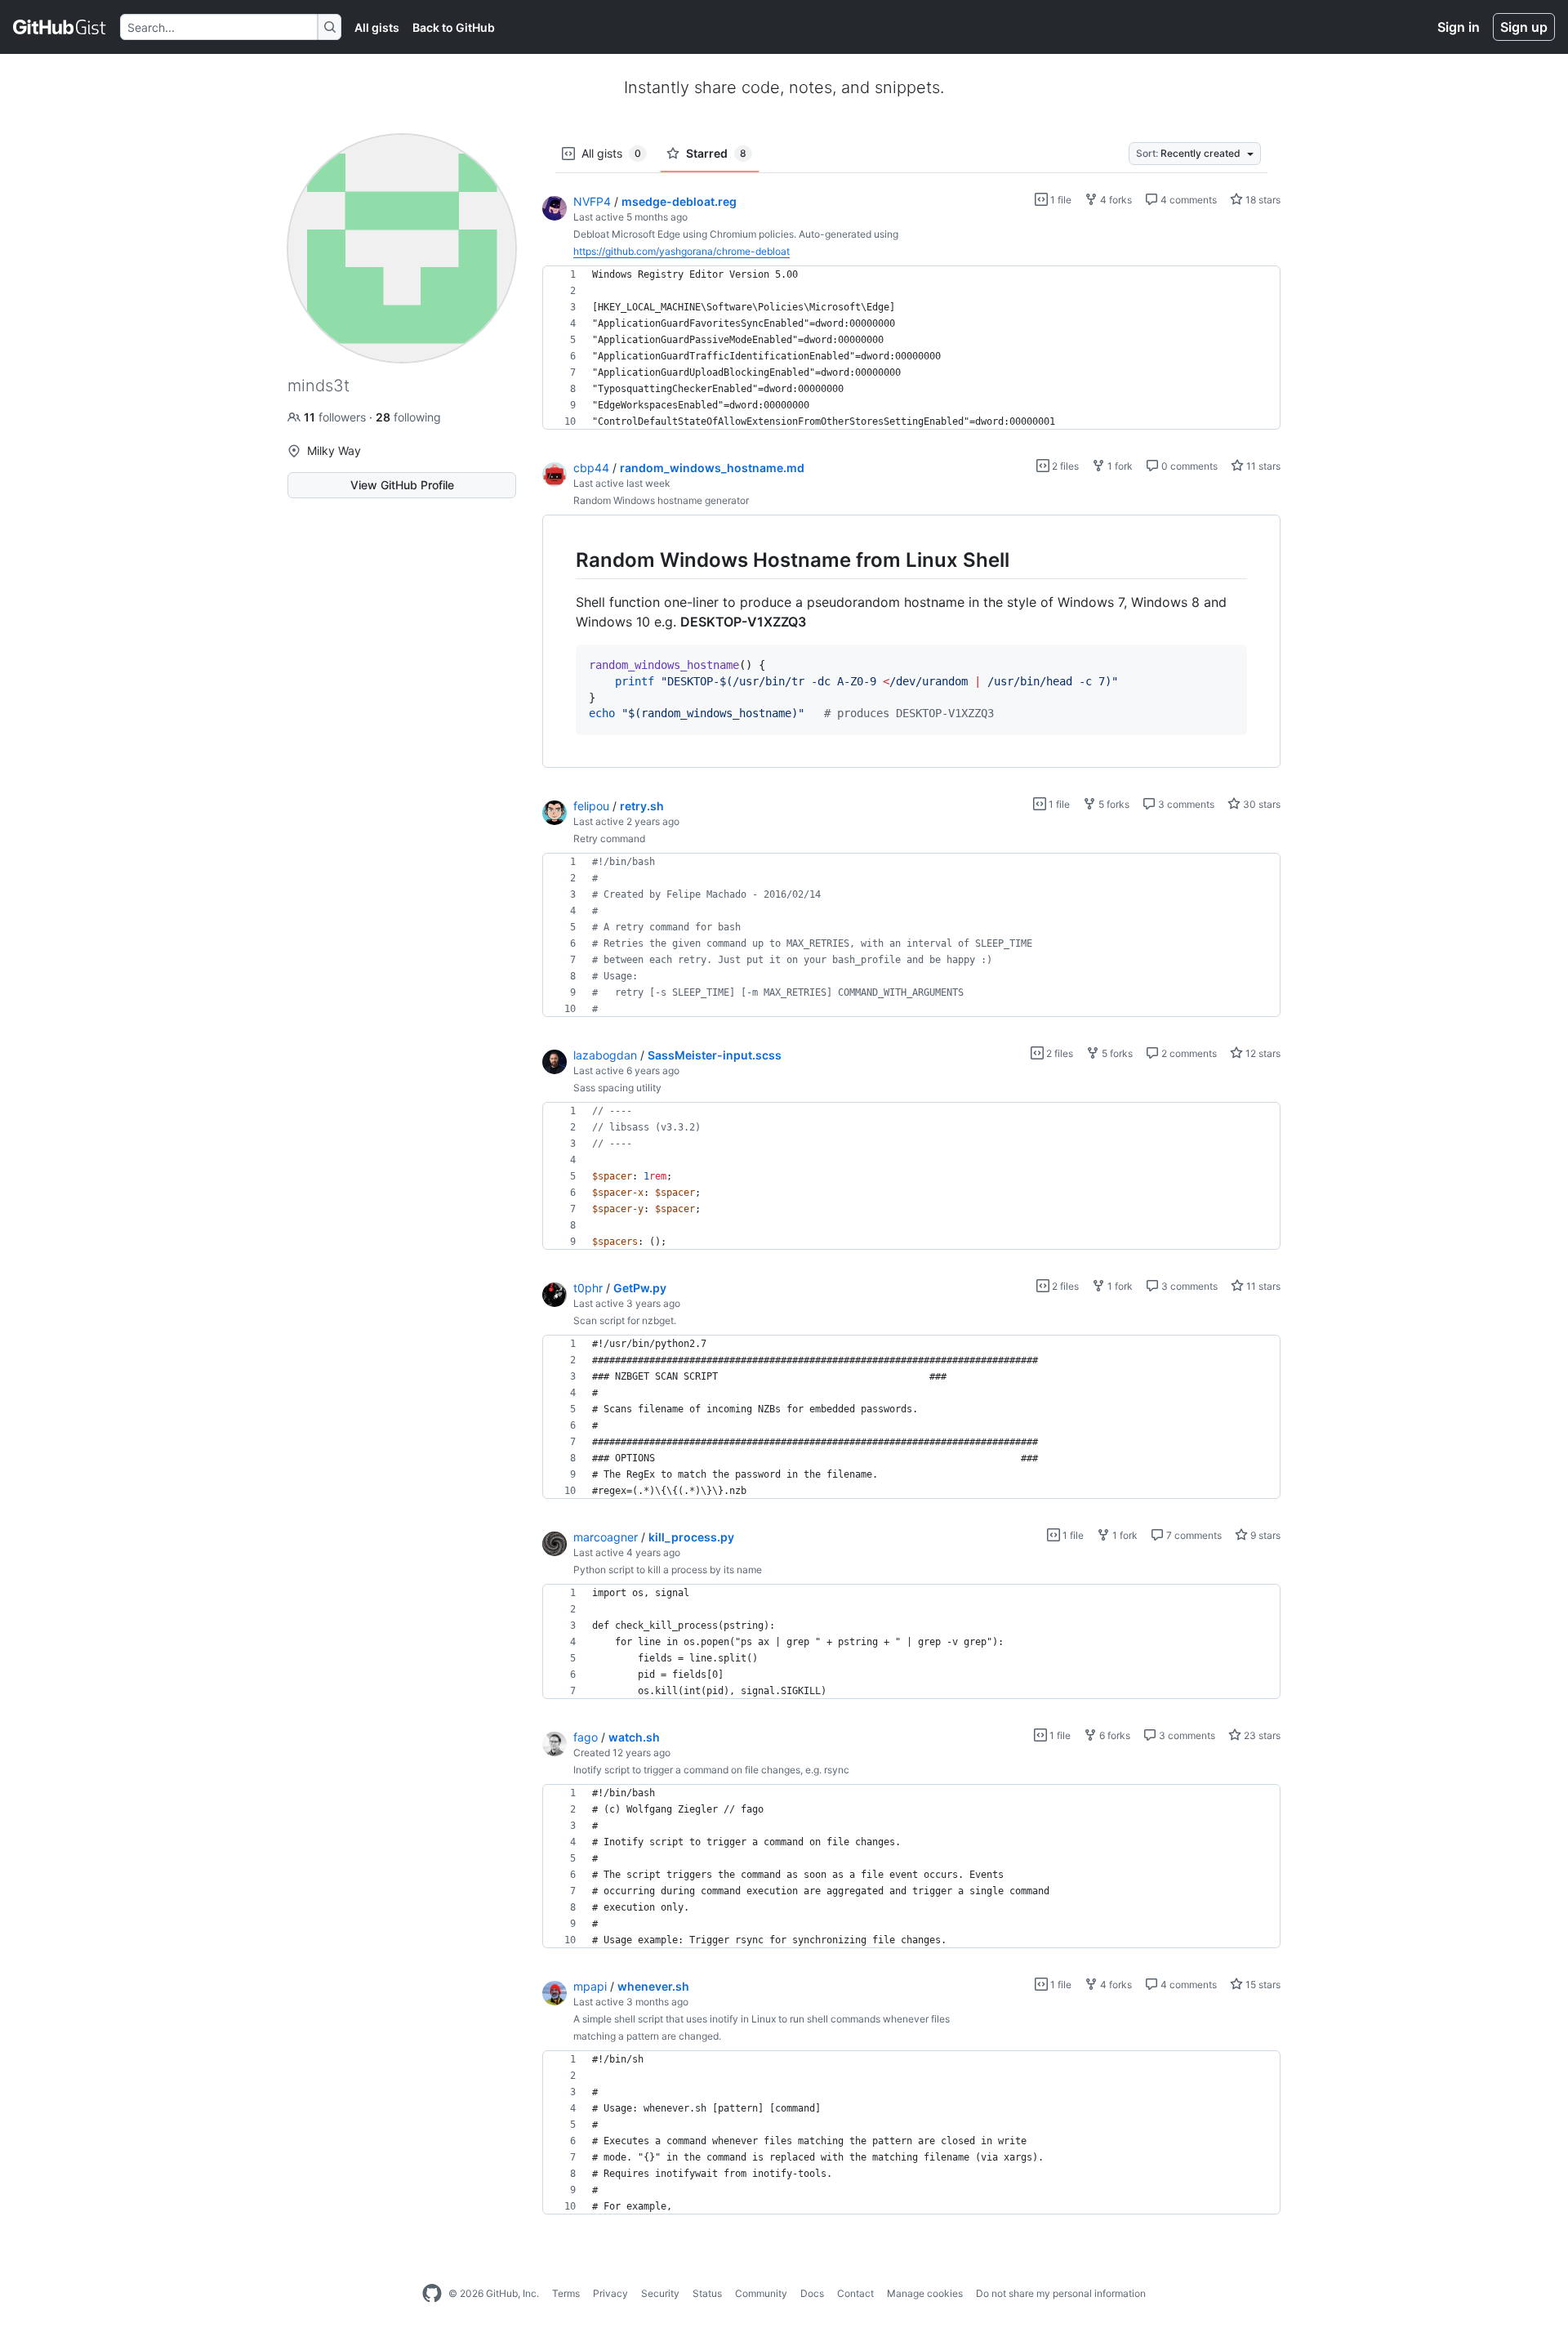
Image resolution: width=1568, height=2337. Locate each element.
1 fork (1119, 466)
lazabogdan (605, 1055)
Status (707, 2293)
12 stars (1262, 1053)
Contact (855, 2293)
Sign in (1459, 27)
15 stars (1262, 1985)
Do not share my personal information (1061, 2293)
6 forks (1114, 1735)
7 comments (1193, 1535)
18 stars (1262, 200)
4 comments (1187, 200)
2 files (1064, 466)
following (408, 417)
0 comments (1188, 466)
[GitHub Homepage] (432, 2294)
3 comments (1185, 804)
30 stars (1261, 804)
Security (660, 2293)
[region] (911, 348)
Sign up (1524, 27)
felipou (591, 806)
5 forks (1113, 804)
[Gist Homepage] (60, 27)
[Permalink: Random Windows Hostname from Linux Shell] (564, 560)
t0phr (588, 1288)
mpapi (590, 1986)
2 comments (1188, 1053)
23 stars (1261, 1735)
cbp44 (591, 468)
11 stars (1262, 466)
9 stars (1264, 1535)
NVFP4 (592, 201)
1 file (1060, 200)
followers (336, 417)
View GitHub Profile (402, 485)
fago (586, 1737)
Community (761, 2293)
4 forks (1115, 200)
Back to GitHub (454, 27)
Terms (566, 2293)
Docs (812, 2293)
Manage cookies (925, 2293)
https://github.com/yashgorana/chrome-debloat (682, 251)
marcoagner (606, 1537)
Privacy (610, 2293)
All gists (377, 27)
